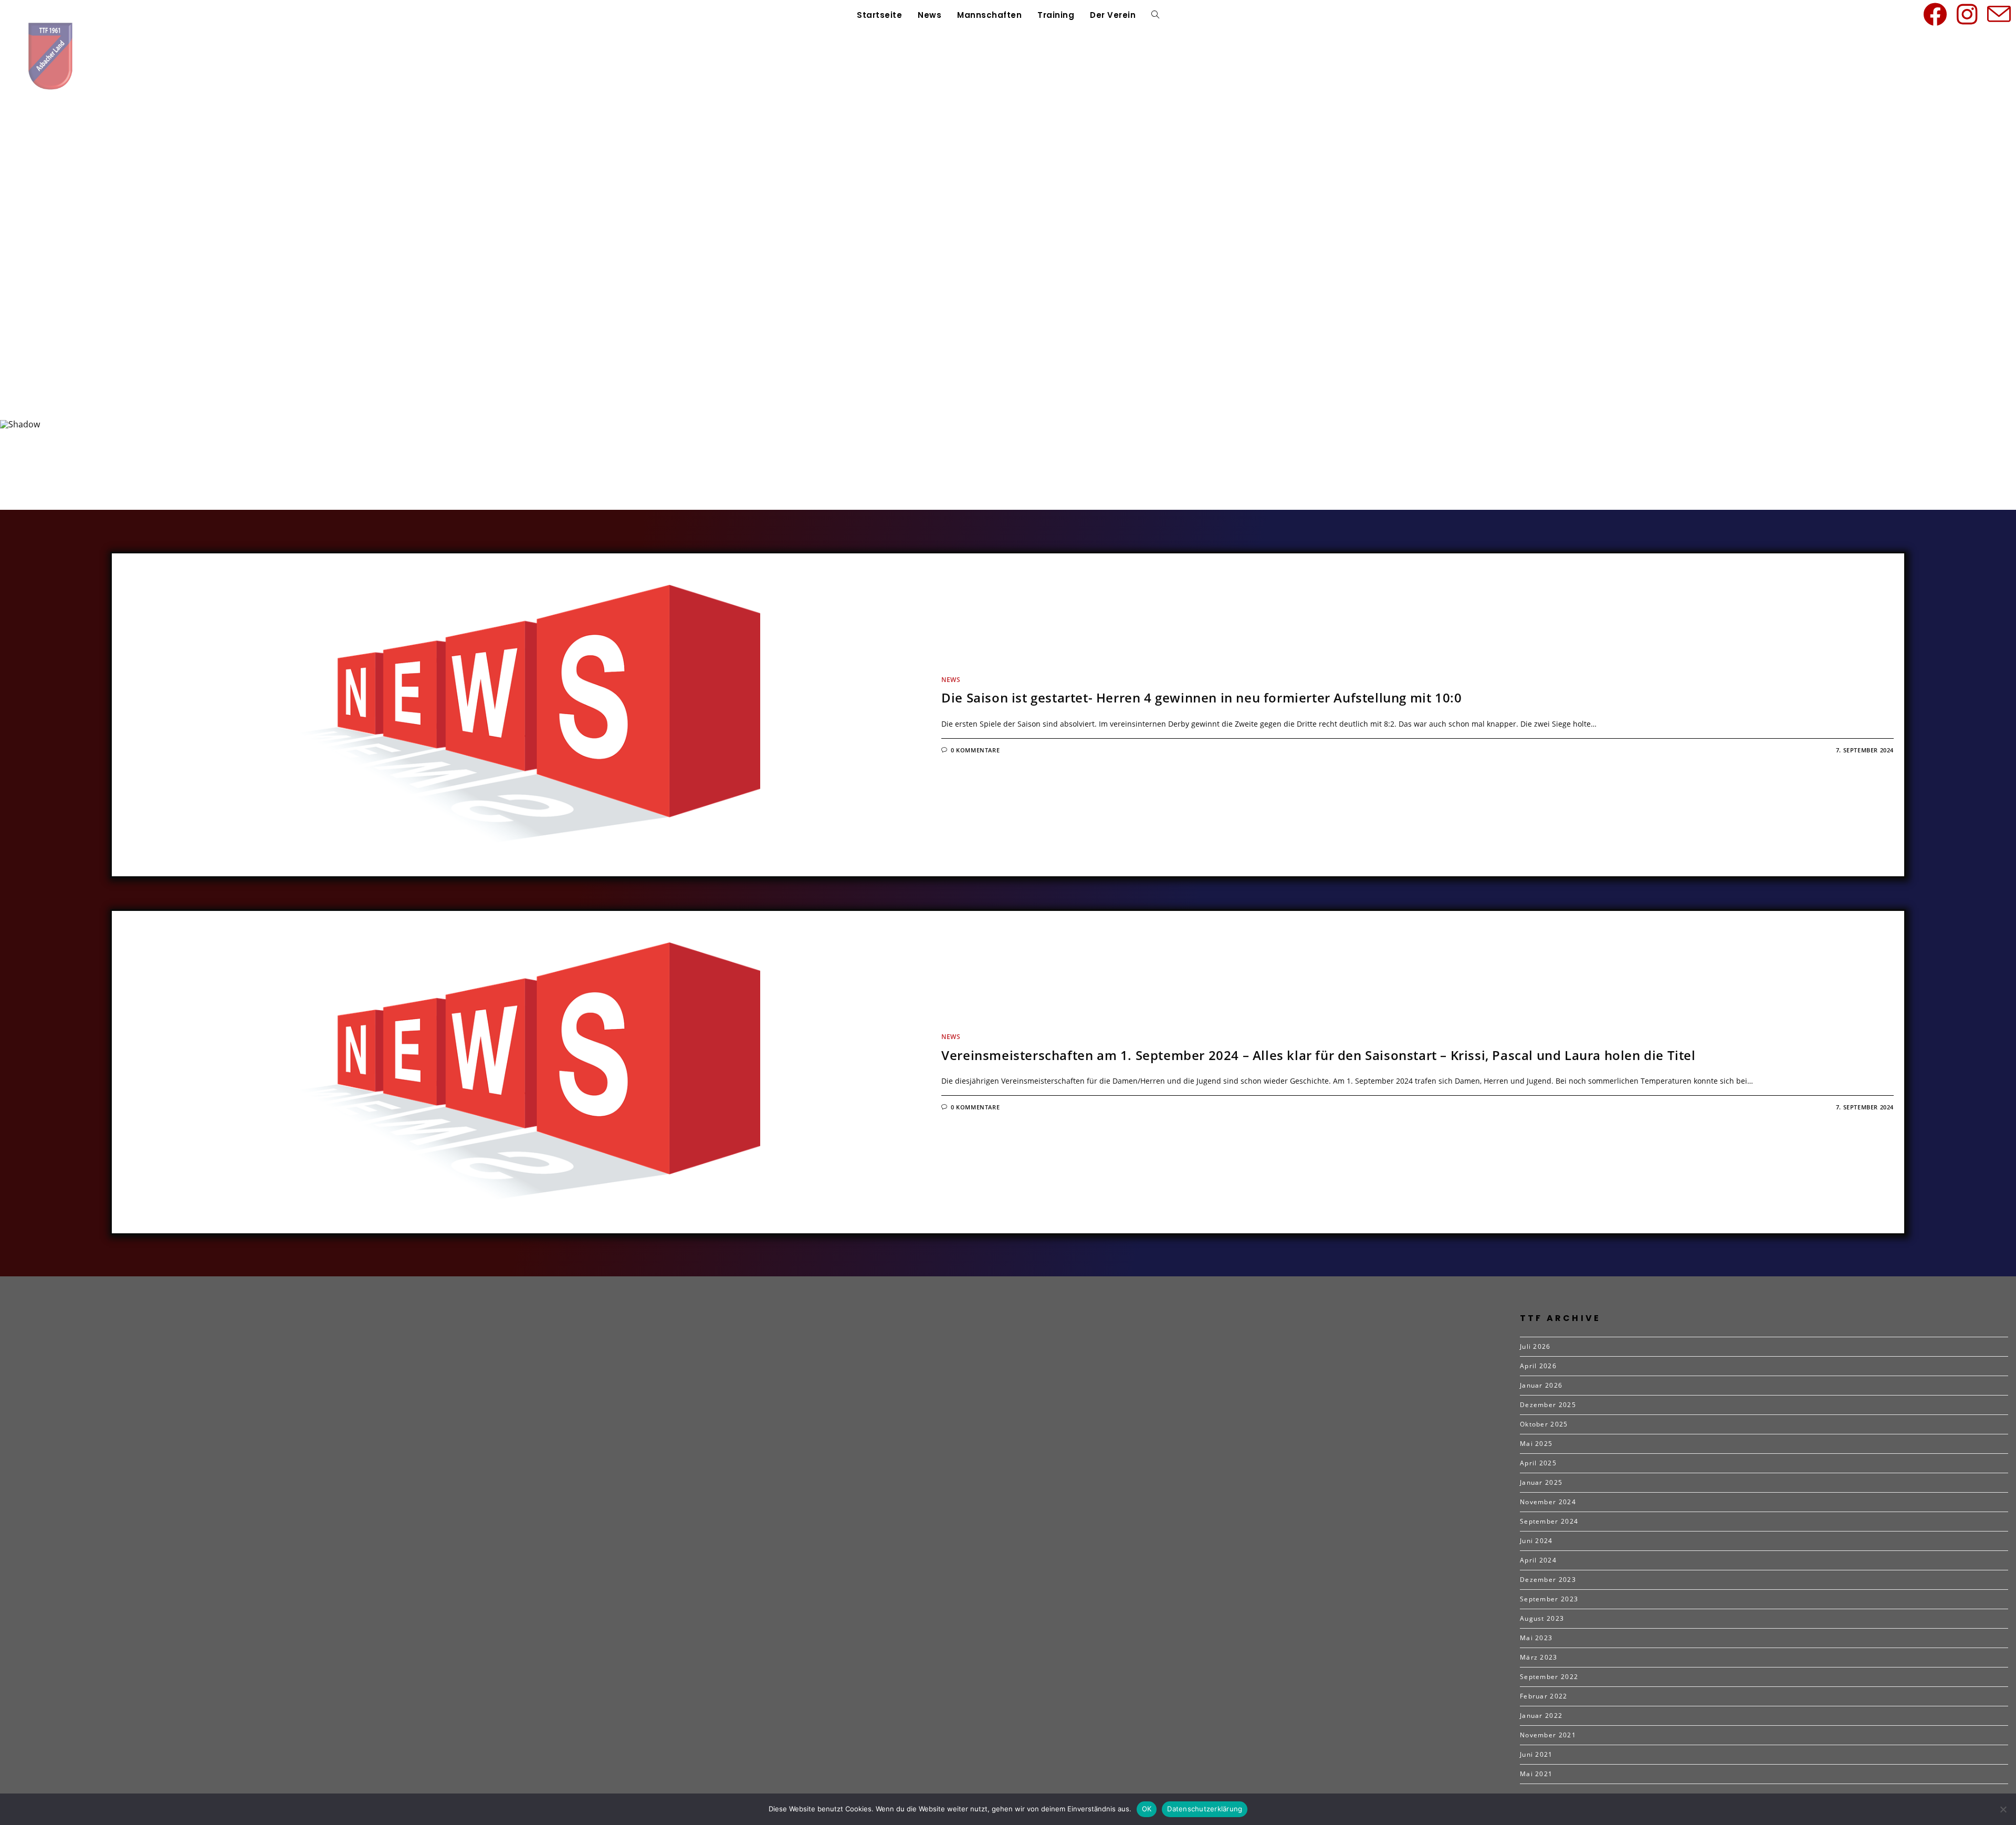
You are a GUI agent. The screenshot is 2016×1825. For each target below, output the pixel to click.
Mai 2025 (1536, 1444)
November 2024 (1548, 1502)
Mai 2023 (1536, 1638)
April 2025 (1538, 1463)
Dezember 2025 (1548, 1405)
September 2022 (1549, 1677)
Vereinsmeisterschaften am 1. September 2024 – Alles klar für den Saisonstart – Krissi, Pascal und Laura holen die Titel (1318, 1055)
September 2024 (1549, 1521)
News (951, 680)
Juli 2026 (1535, 1346)
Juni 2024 (1536, 1541)
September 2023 (1549, 1599)
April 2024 (1538, 1560)
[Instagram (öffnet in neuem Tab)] (1969, 14)
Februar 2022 (1544, 1696)
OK (1147, 1809)
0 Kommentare (975, 750)
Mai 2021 (1536, 1774)
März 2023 (1539, 1657)
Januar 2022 (1541, 1716)
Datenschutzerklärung (1205, 1809)
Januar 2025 (1541, 1482)
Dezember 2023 (1548, 1580)
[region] (1008, 281)
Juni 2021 (1536, 1754)
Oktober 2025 (1544, 1424)
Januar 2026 (1541, 1385)
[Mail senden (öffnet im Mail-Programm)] (2001, 14)
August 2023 (1542, 1618)
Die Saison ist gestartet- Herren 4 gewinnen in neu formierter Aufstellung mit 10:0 (1201, 698)
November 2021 (1548, 1735)
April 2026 (1538, 1366)
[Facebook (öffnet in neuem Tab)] (1937, 14)
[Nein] (2003, 1809)
